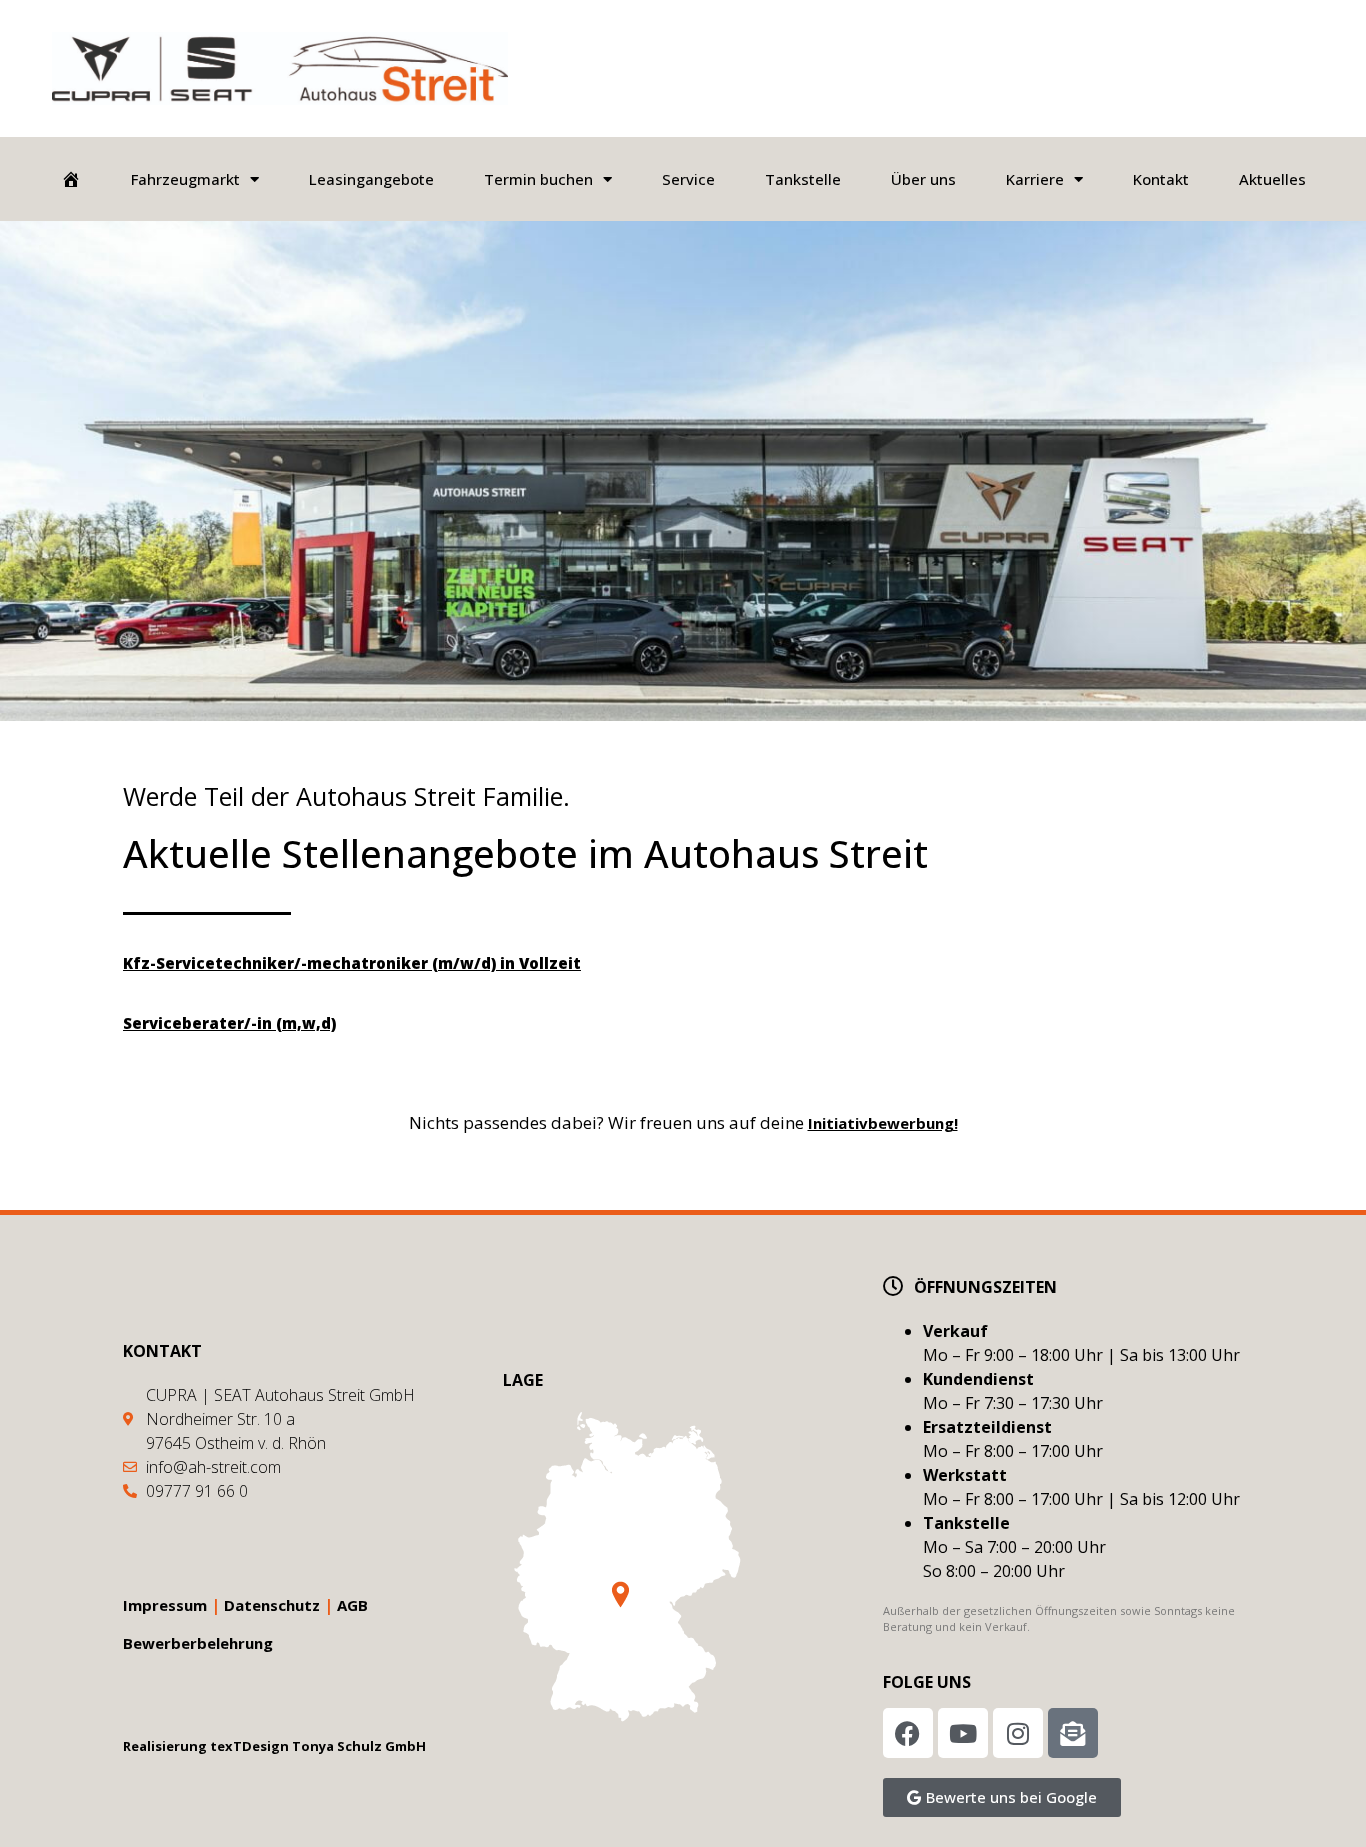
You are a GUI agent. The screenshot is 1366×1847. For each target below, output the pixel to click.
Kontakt (1161, 179)
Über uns (923, 179)
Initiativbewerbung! (883, 1123)
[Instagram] (1018, 1733)
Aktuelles (1272, 179)
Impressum (165, 1605)
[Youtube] (963, 1733)
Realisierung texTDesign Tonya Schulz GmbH (274, 1746)
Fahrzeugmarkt (185, 179)
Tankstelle (803, 179)
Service (688, 179)
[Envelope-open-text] (1073, 1733)
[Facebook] (908, 1733)
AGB (352, 1605)
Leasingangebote (371, 179)
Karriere (1035, 179)
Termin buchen (538, 179)
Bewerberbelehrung (198, 1643)
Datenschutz (272, 1605)
